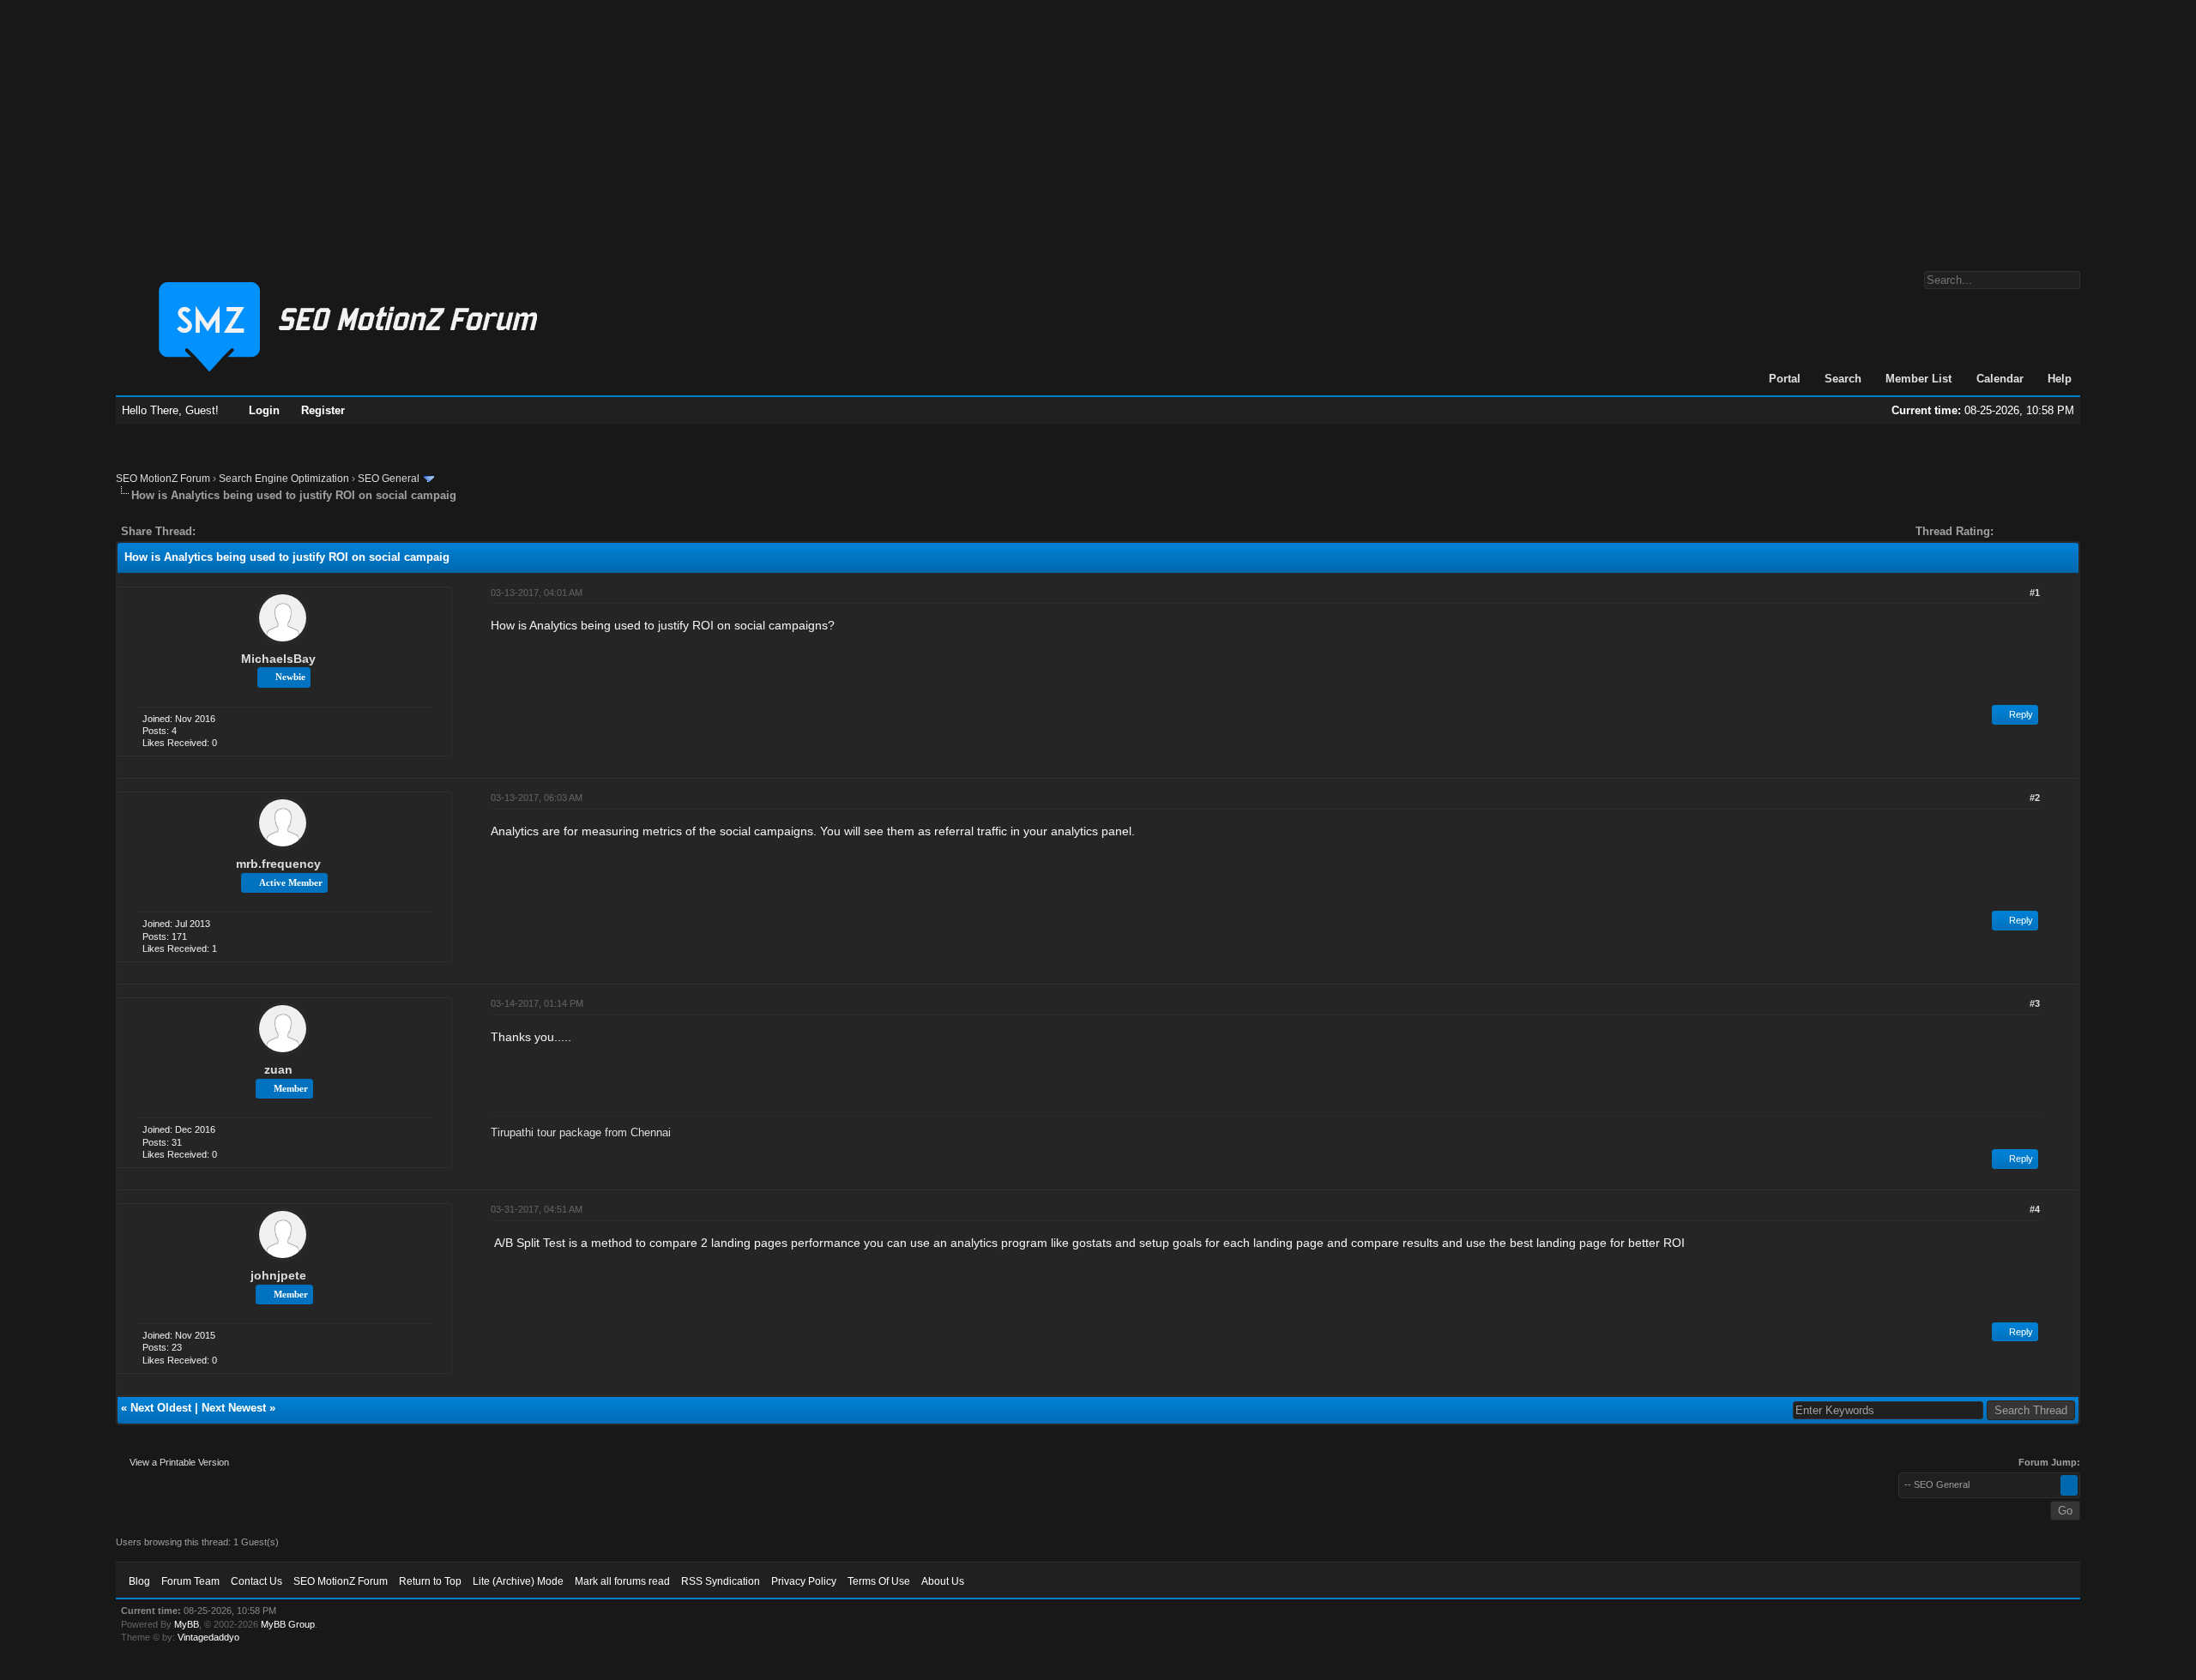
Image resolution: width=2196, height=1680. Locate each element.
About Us (943, 1581)
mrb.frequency (278, 864)
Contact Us (256, 1581)
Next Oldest (161, 1408)
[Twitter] (224, 531)
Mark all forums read (622, 1581)
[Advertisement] (1098, 127)
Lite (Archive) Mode (518, 1581)
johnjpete (278, 1275)
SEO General (389, 479)
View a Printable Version (179, 1462)
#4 (2035, 1209)
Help (2060, 379)
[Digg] (236, 531)
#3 (2035, 1003)
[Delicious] (248, 531)
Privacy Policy (804, 1581)
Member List (1918, 379)
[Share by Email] (289, 531)
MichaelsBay (278, 659)
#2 (2035, 798)
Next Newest (234, 1408)
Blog (139, 1581)
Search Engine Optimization (284, 479)
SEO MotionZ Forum (163, 479)
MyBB (187, 1624)
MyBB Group (288, 1624)
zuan (278, 1069)
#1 (2035, 593)
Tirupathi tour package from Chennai (581, 1132)
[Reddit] (260, 531)
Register (323, 410)
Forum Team (190, 1581)
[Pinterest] (277, 531)
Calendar (2000, 379)
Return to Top (430, 1581)
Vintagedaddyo (208, 1637)
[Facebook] (212, 531)
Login (264, 410)
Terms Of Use (879, 1581)
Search (1843, 379)
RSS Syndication (721, 1581)
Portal (1785, 379)
